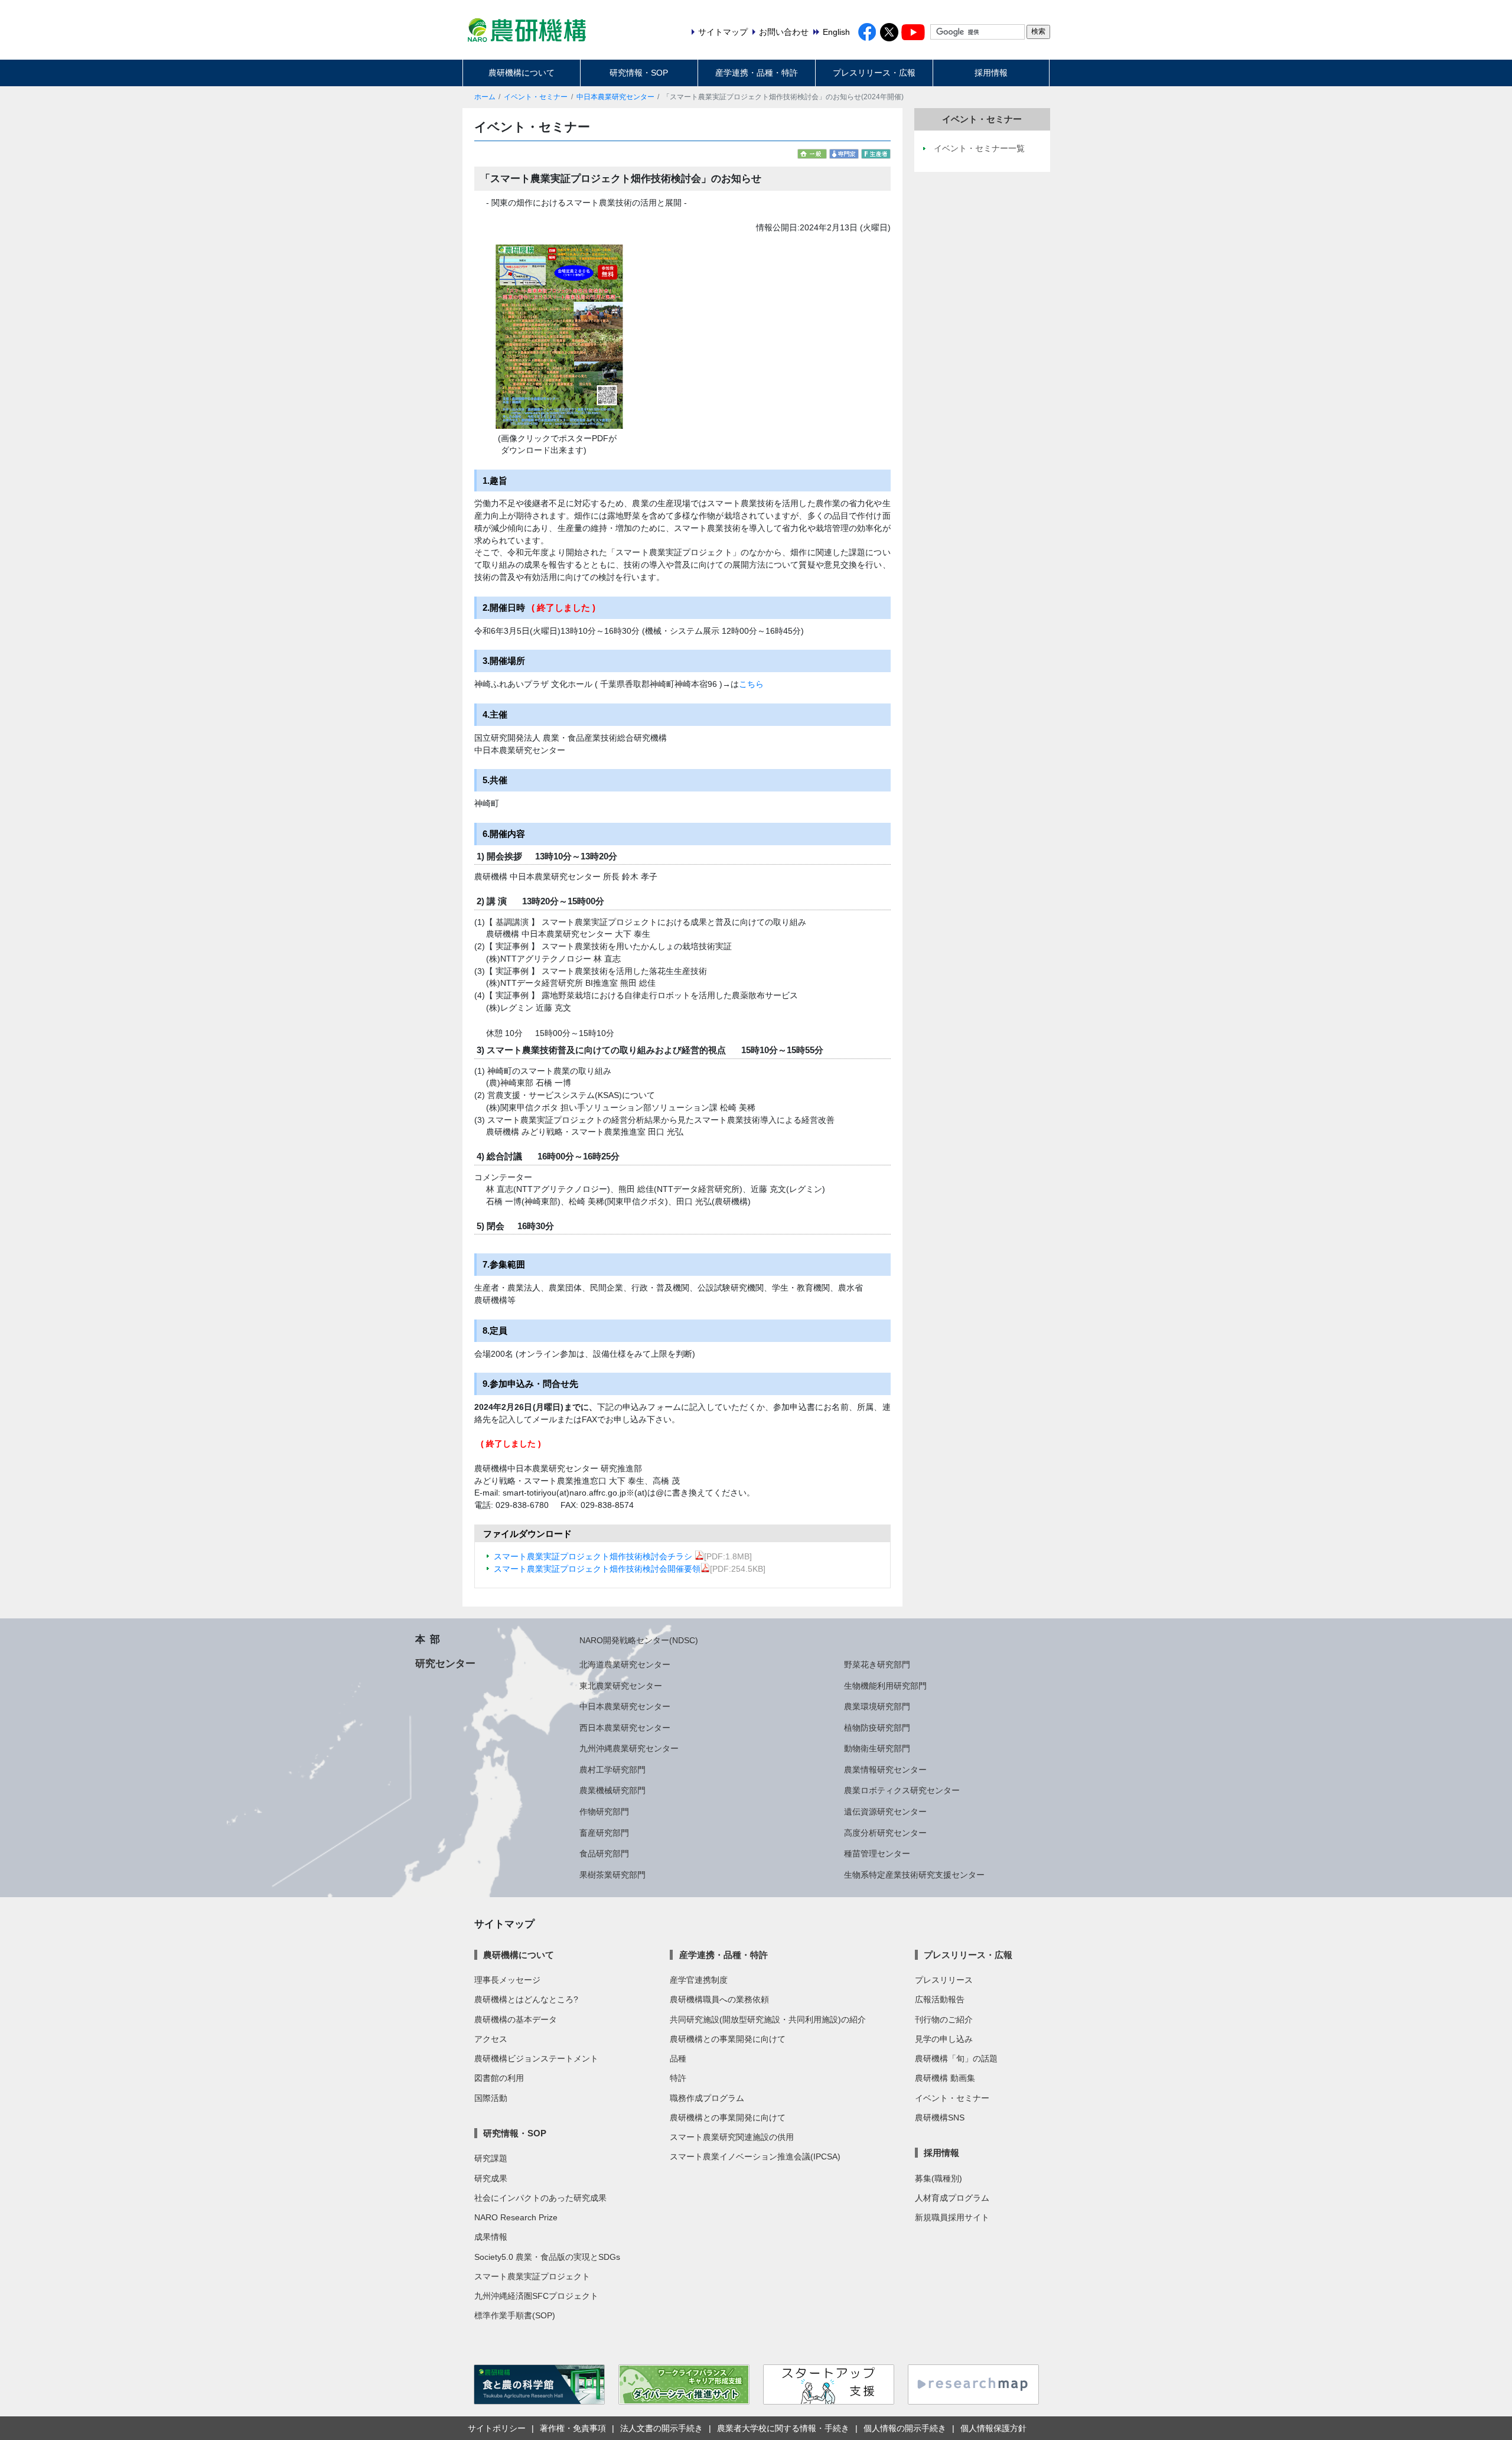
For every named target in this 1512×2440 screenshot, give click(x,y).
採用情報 (991, 73)
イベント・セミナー (536, 97)
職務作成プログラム (707, 2098)
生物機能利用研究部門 (885, 1686)
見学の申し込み (944, 2039)
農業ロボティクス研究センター (902, 1790)
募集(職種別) (939, 2178)
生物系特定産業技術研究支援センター (914, 1875)
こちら (751, 684)
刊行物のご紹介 (944, 2019)
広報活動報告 (940, 1999)
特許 (678, 2078)
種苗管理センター (877, 1853)
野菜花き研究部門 (877, 1664)
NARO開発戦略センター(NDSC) (639, 1640)
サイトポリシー (497, 2428)
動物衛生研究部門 (877, 1748)
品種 (678, 2058)
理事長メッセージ (507, 1980)
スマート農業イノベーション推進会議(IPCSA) (755, 2156)
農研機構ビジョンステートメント (536, 2058)
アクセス (491, 2039)
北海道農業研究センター (625, 1664)
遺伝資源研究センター (885, 1812)
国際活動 (491, 2098)
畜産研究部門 (604, 1833)
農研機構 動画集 (945, 2078)
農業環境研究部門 (877, 1706)
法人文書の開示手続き (661, 2428)
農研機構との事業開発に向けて (728, 2039)
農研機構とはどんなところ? (526, 1999)
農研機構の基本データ (516, 2019)
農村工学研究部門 (612, 1770)
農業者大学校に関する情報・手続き (783, 2428)
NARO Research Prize (516, 2217)
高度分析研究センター (885, 1833)
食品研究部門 (604, 1853)
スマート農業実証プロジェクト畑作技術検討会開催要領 (597, 1569)
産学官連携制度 (699, 1980)
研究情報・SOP (639, 73)
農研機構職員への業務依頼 (719, 1999)
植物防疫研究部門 (877, 1728)
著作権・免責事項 (573, 2428)
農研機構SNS (940, 2118)
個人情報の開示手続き (905, 2428)
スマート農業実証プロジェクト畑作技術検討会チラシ (594, 1556)
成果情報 (491, 2237)
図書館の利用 (499, 2078)
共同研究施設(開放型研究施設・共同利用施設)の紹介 (768, 2019)
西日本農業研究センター (625, 1728)
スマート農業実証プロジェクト (532, 2276)
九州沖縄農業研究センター (629, 1748)
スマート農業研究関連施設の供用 (732, 2137)
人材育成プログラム (952, 2198)
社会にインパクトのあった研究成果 (540, 2198)
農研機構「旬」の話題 (956, 2058)
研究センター (445, 1663)
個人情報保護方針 (993, 2428)
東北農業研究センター (621, 1686)
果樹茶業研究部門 (612, 1875)
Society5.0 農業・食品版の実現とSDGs (547, 2257)
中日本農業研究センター (615, 97)
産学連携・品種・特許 (757, 73)
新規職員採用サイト (952, 2217)
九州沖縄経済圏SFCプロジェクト (536, 2296)
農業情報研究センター (885, 1770)
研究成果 (491, 2178)
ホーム (485, 97)
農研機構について (522, 73)
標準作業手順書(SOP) (515, 2315)
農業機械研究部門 (612, 1790)
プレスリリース (944, 1980)
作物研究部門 (604, 1812)
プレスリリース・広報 (874, 73)
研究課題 (491, 2158)
